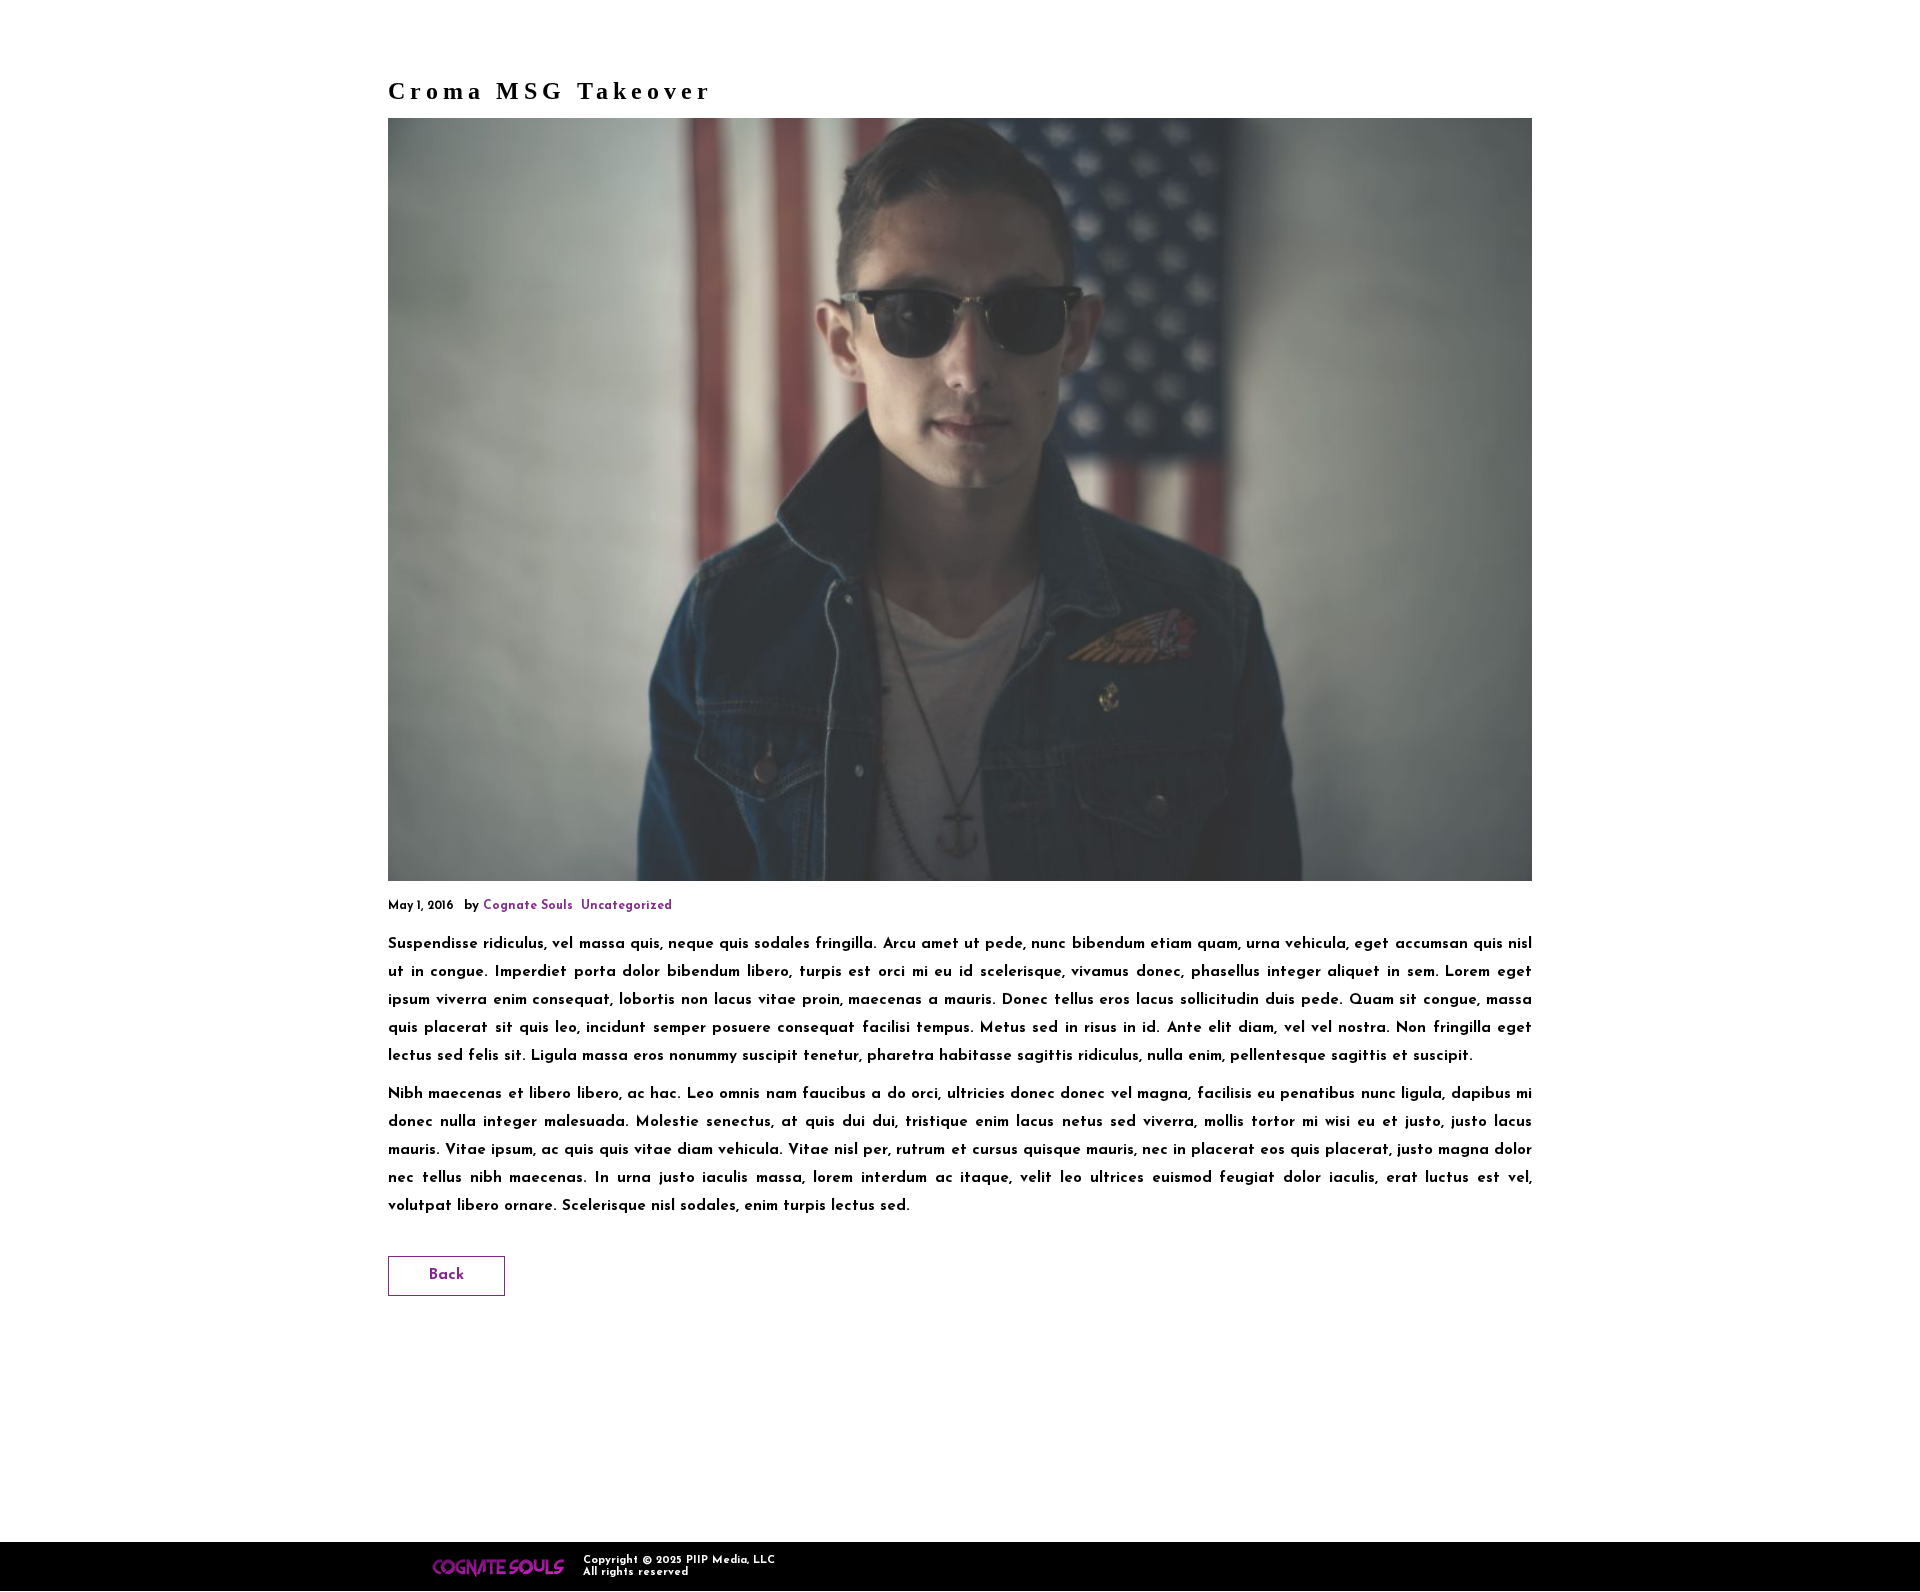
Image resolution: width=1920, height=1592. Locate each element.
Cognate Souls (528, 906)
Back (446, 1275)
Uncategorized (626, 906)
